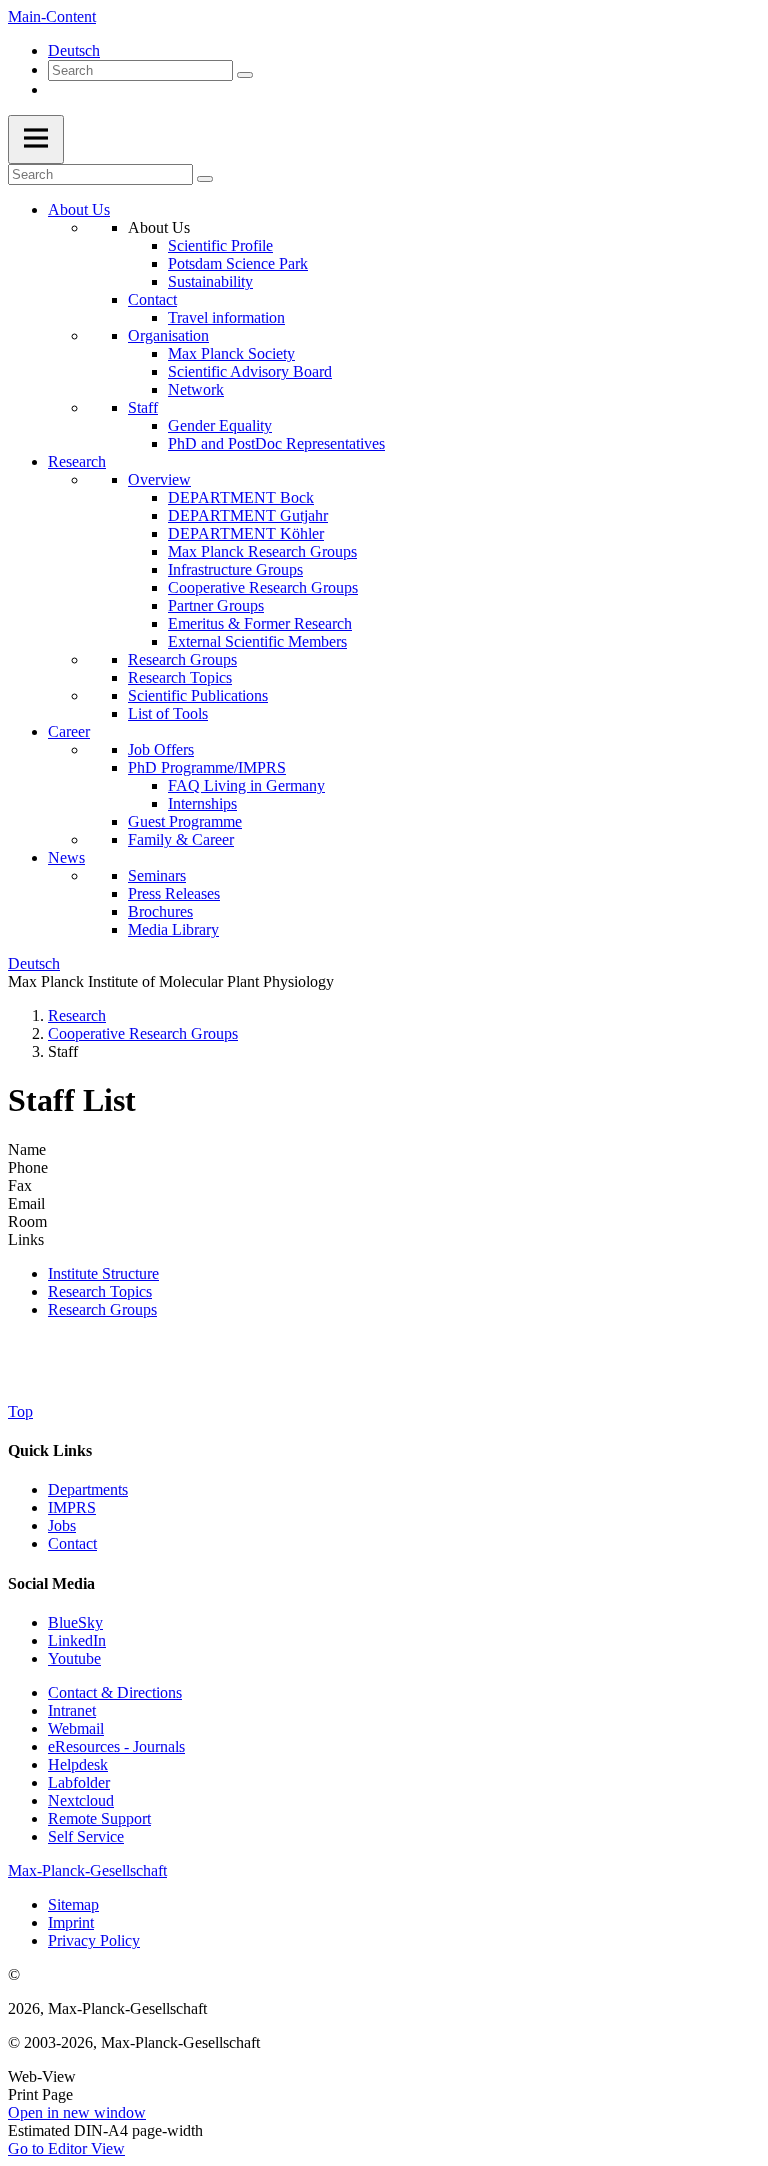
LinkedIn (77, 1640)
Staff (143, 407)
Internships (202, 803)
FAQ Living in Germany (246, 785)
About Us (79, 209)
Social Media (51, 1583)
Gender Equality (220, 425)
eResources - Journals (116, 1746)
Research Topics (180, 677)
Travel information (226, 317)
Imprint (71, 1922)
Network (196, 389)
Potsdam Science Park (238, 263)
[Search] (245, 75)
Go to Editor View (66, 2148)
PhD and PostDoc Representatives (276, 443)
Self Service (86, 1836)
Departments (88, 1489)
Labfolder (79, 1782)
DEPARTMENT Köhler (246, 533)
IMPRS (72, 1507)
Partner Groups (216, 605)
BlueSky (75, 1622)
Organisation (168, 335)
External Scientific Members (257, 641)
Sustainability (210, 281)
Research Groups (182, 659)
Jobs (62, 1525)
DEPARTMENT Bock (241, 497)
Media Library (173, 929)
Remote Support (99, 1818)
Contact (152, 299)
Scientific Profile (220, 245)
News (66, 857)
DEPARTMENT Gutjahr (248, 515)
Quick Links (50, 1450)
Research (77, 461)
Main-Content (52, 16)
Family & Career (181, 839)
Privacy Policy (94, 1940)
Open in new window (77, 2112)
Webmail (76, 1728)
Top (20, 1411)
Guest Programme (185, 821)
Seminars (157, 875)
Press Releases (174, 893)
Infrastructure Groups (235, 569)
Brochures (160, 911)
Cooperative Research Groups (263, 587)
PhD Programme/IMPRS (207, 767)
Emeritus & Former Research (260, 623)
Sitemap (73, 1904)
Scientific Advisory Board (250, 371)
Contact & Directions (115, 1692)
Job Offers (161, 749)
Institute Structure (103, 1273)
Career (69, 731)
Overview (159, 479)
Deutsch (74, 50)
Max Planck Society (231, 353)
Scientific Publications (198, 695)
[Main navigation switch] (36, 139)
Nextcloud (81, 1800)
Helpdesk (78, 1764)
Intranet (72, 1710)
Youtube (74, 1658)
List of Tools (168, 713)
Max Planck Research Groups (262, 551)
